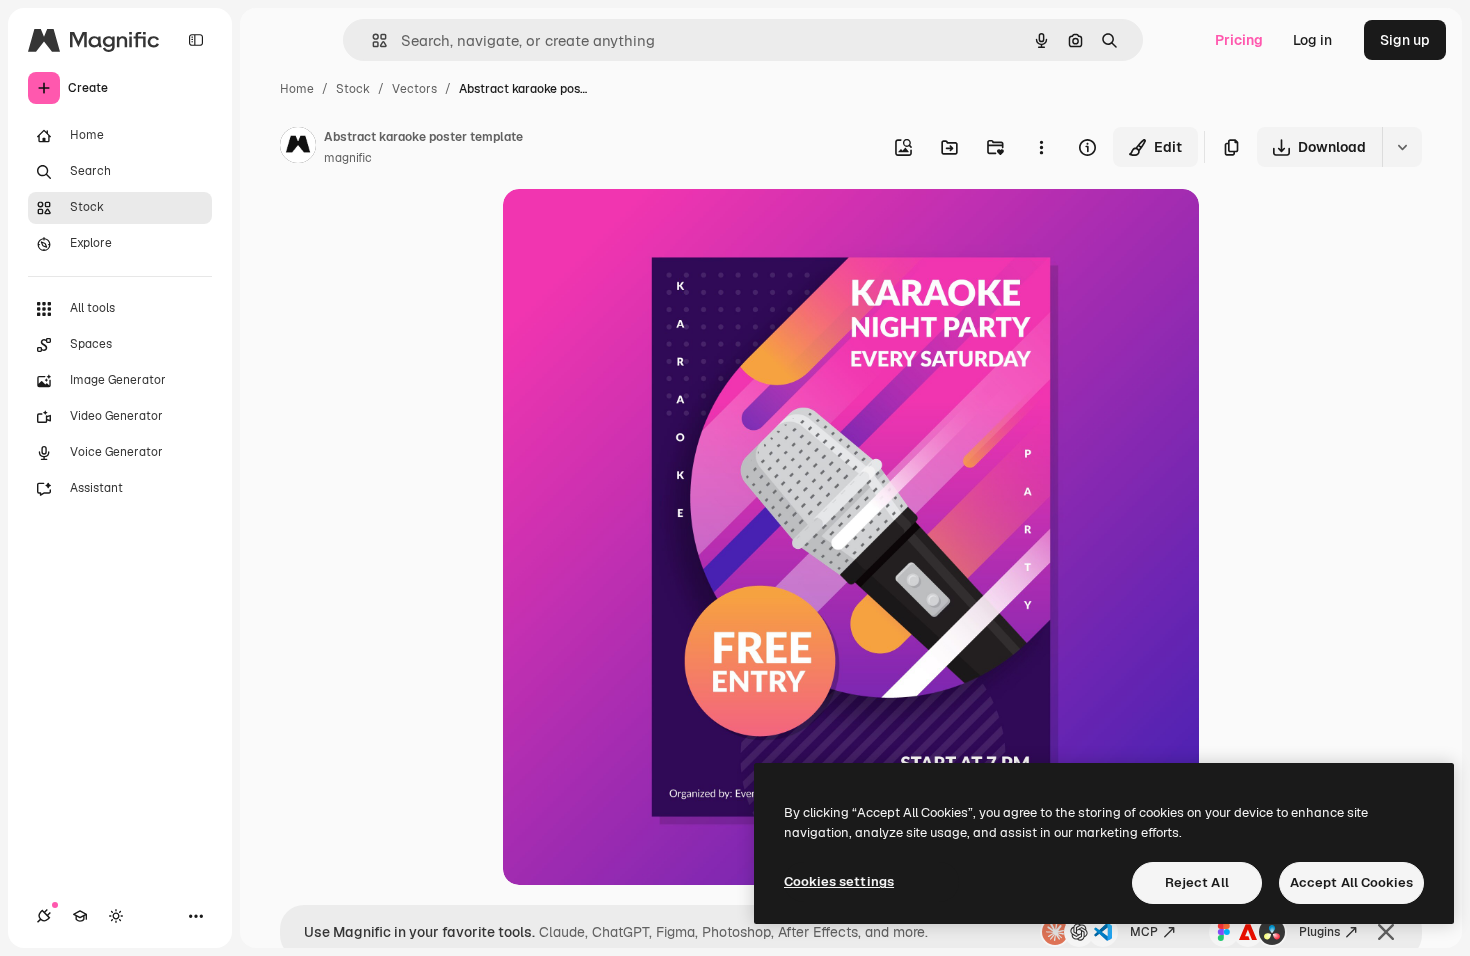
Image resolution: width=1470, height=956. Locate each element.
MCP (1144, 932)
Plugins (1319, 932)
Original (631, 227)
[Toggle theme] (116, 916)
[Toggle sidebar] (196, 40)
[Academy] (80, 916)
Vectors (414, 89)
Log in (1312, 40)
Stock (353, 89)
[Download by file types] (1402, 147)
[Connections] (44, 916)
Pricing (1239, 40)
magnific (348, 158)
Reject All (1197, 882)
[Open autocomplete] (371, 40)
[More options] (1041, 147)
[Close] (1386, 932)
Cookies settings (839, 881)
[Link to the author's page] (298, 148)
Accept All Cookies (1351, 882)
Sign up (1405, 40)
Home (297, 89)
